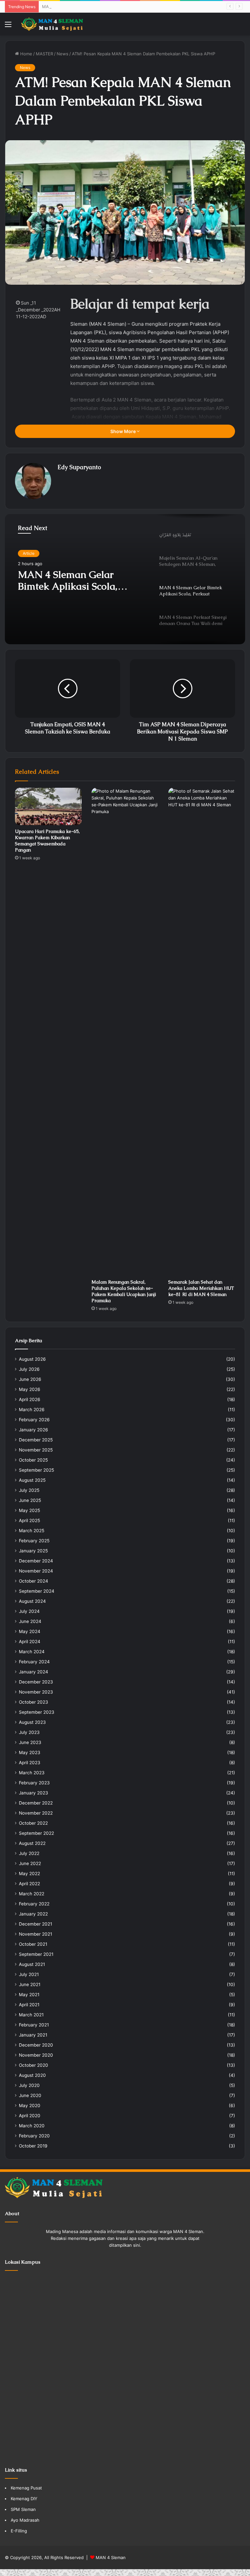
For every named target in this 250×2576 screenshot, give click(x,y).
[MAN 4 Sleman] (52, 24)
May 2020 (30, 2106)
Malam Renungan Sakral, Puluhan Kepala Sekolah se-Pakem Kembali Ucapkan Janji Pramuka (124, 1291)
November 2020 (36, 2055)
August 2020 (32, 2075)
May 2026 (30, 1389)
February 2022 (34, 1904)
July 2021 (29, 1974)
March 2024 (32, 1652)
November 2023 (36, 1692)
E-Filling (19, 2531)
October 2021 (33, 1944)
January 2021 (33, 2035)
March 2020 (32, 2126)
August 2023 (32, 1722)
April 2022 (29, 1884)
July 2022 (29, 1853)
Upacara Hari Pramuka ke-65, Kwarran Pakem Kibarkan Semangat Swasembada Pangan (47, 841)
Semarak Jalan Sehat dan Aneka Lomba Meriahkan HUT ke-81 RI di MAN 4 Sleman (201, 1288)
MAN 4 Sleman (111, 2557)
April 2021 (29, 2005)
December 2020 (36, 2045)
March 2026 (32, 1410)
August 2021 (32, 1964)
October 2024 (34, 1581)
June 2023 (30, 1742)
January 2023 (34, 1793)
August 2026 (32, 1359)
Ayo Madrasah (25, 2520)
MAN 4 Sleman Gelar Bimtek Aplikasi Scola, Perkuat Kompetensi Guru (112, 7)
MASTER (44, 54)
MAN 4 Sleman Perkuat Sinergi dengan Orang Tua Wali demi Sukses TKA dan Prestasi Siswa (79, 580)
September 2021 (36, 1954)
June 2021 (30, 1984)
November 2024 (36, 1571)
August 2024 (32, 1601)
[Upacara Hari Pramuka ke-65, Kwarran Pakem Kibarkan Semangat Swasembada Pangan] (48, 806)
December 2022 (36, 1803)
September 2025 (36, 1470)
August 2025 (32, 1480)
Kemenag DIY (24, 2499)
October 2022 (33, 1823)
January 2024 (34, 1672)
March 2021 (31, 2015)
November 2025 (36, 1450)
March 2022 (32, 1894)
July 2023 (29, 1732)
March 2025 (32, 1531)
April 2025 (29, 1520)
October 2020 (34, 2065)
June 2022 (30, 1863)
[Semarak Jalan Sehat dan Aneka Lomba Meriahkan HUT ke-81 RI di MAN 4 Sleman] (202, 1032)
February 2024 (34, 1662)
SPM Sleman (23, 2509)
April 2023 (30, 1763)
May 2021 (29, 1995)
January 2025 (33, 1551)
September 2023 (37, 1712)
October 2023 (34, 1702)
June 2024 (30, 1621)
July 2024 (29, 1611)
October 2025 (33, 1460)
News (62, 54)
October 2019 (33, 2146)
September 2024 (37, 1591)
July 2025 (29, 1490)
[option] (125, 579)
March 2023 (32, 1773)
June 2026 (30, 1379)
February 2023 (34, 1783)
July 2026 (29, 1369)
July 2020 (29, 2085)
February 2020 (34, 2136)
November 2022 (36, 1813)
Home (26, 54)
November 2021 (35, 1934)
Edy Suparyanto (79, 467)
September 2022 (36, 1833)
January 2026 (34, 1430)
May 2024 (30, 1631)
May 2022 (29, 1874)
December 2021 (35, 1924)
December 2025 (36, 1440)
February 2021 (34, 2025)
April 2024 (30, 1642)
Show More (124, 431)
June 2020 (30, 2095)
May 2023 (30, 1752)
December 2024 (36, 1561)
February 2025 (34, 1541)
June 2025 (30, 1500)
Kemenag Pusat (26, 2488)
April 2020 (30, 2116)
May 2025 (29, 1510)
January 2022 (33, 1914)
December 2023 (36, 1682)
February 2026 (34, 1420)
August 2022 (32, 1843)
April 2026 (30, 1399)
